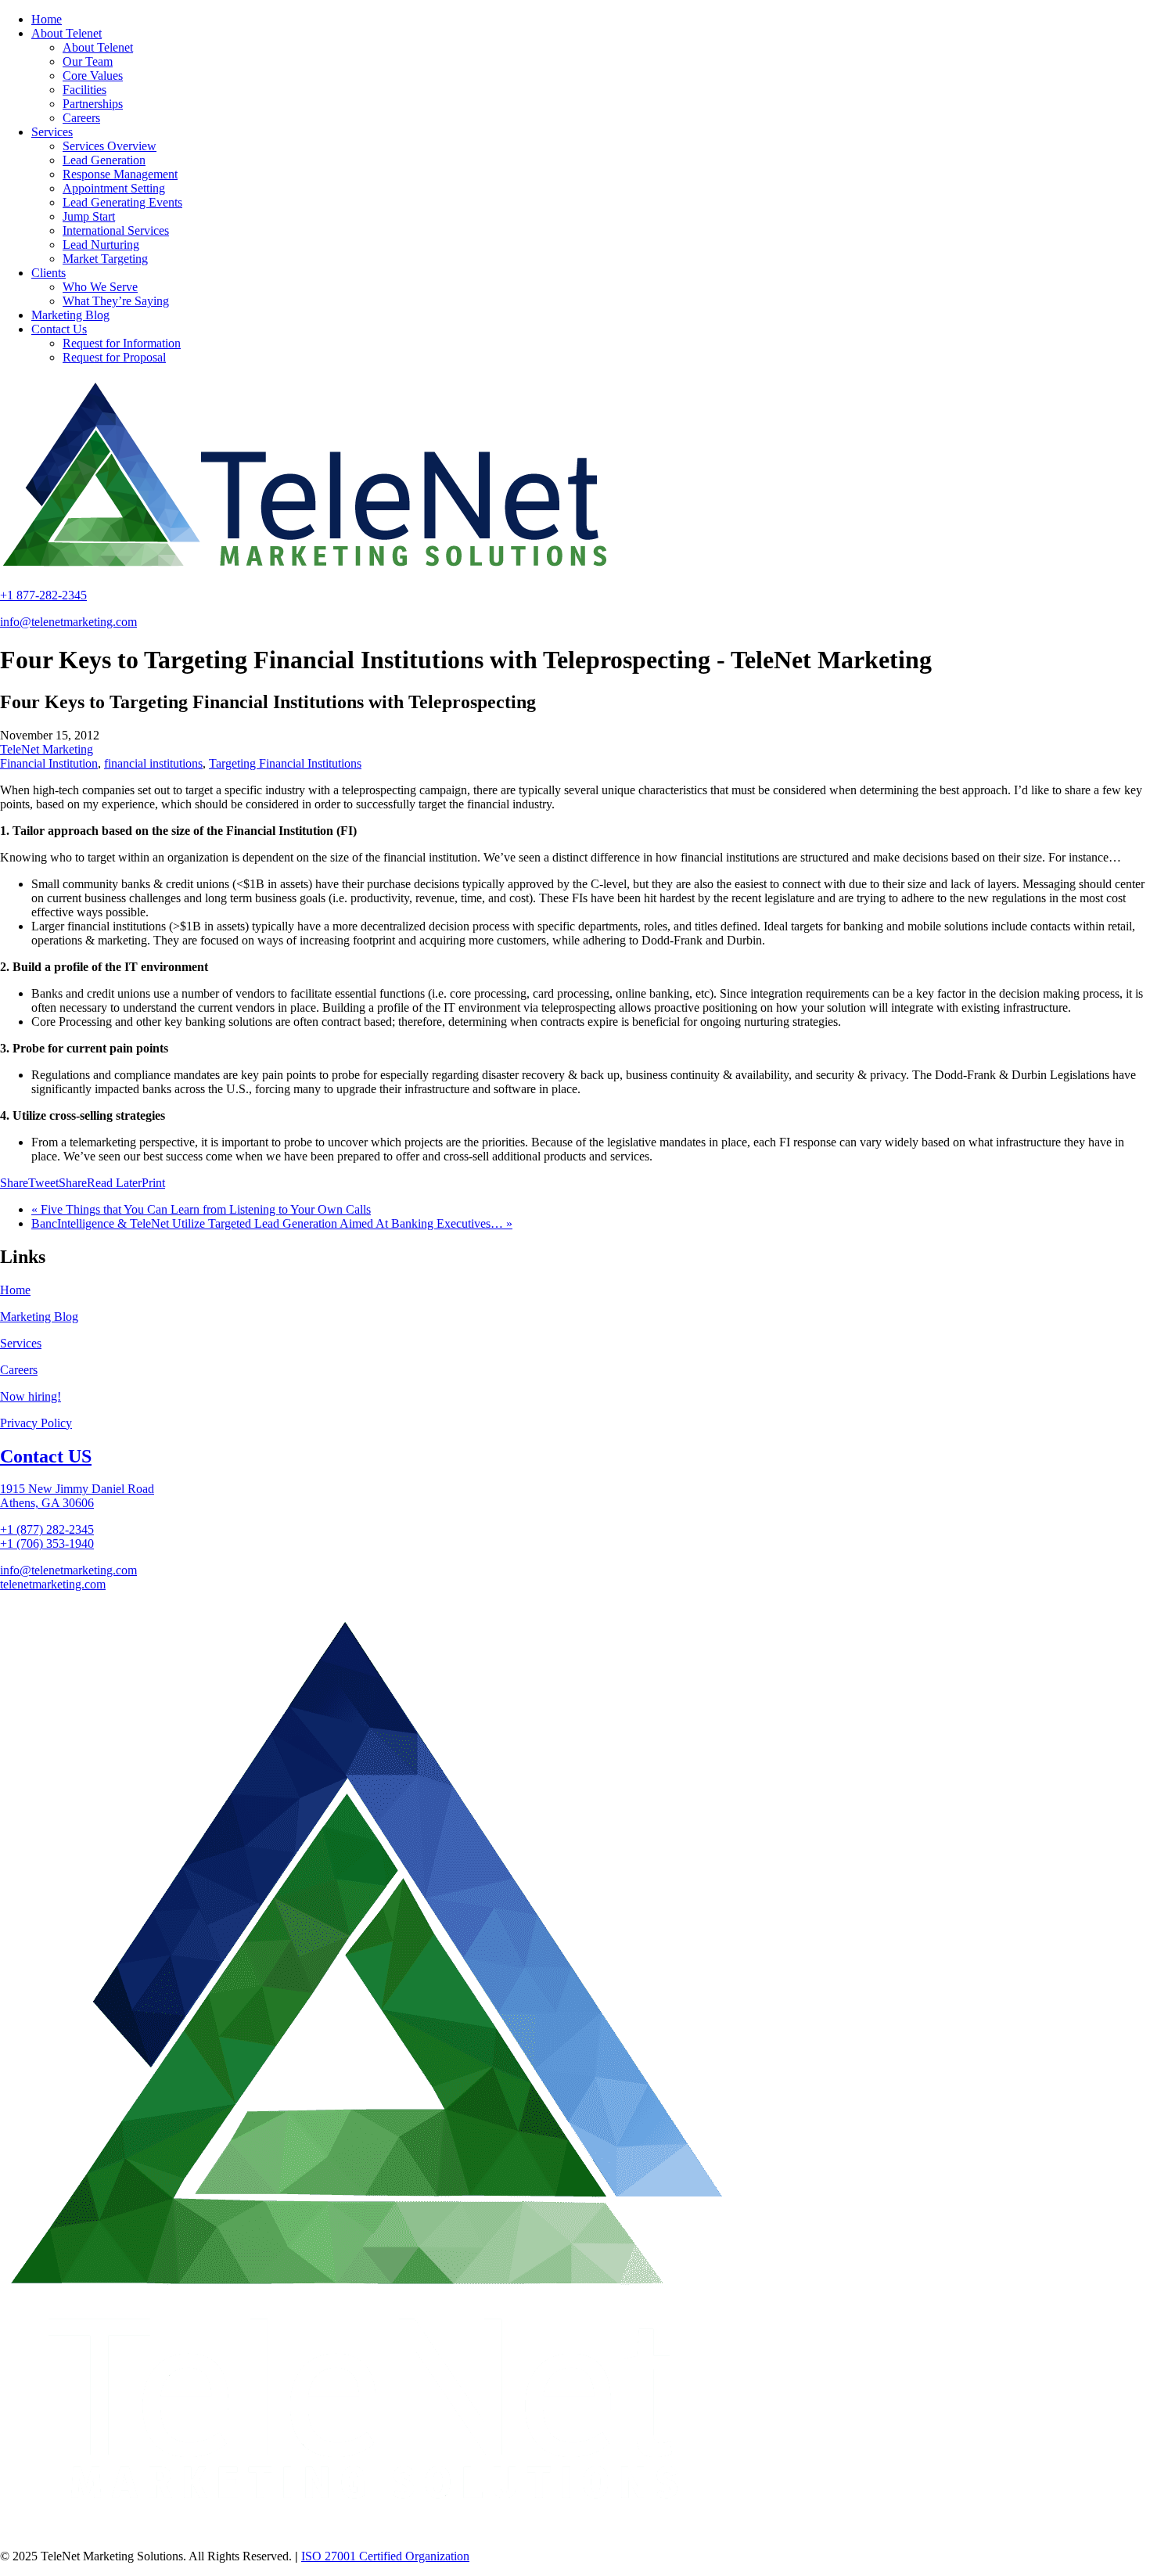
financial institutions (153, 763)
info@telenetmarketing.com (68, 622)
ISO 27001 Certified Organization (385, 2556)
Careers (19, 1370)
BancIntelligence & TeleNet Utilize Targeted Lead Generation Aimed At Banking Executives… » (272, 1223)
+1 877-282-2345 (43, 595)
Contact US (46, 1456)
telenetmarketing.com (53, 1584)
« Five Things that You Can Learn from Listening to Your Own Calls (201, 1209)
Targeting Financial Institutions (285, 763)
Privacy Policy (36, 1423)
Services (21, 1343)
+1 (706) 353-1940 (47, 1543)
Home (15, 1290)
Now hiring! (31, 1396)
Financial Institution (49, 763)
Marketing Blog (39, 1317)
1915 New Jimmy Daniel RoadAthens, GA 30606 (77, 1496)
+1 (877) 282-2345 (47, 1529)
